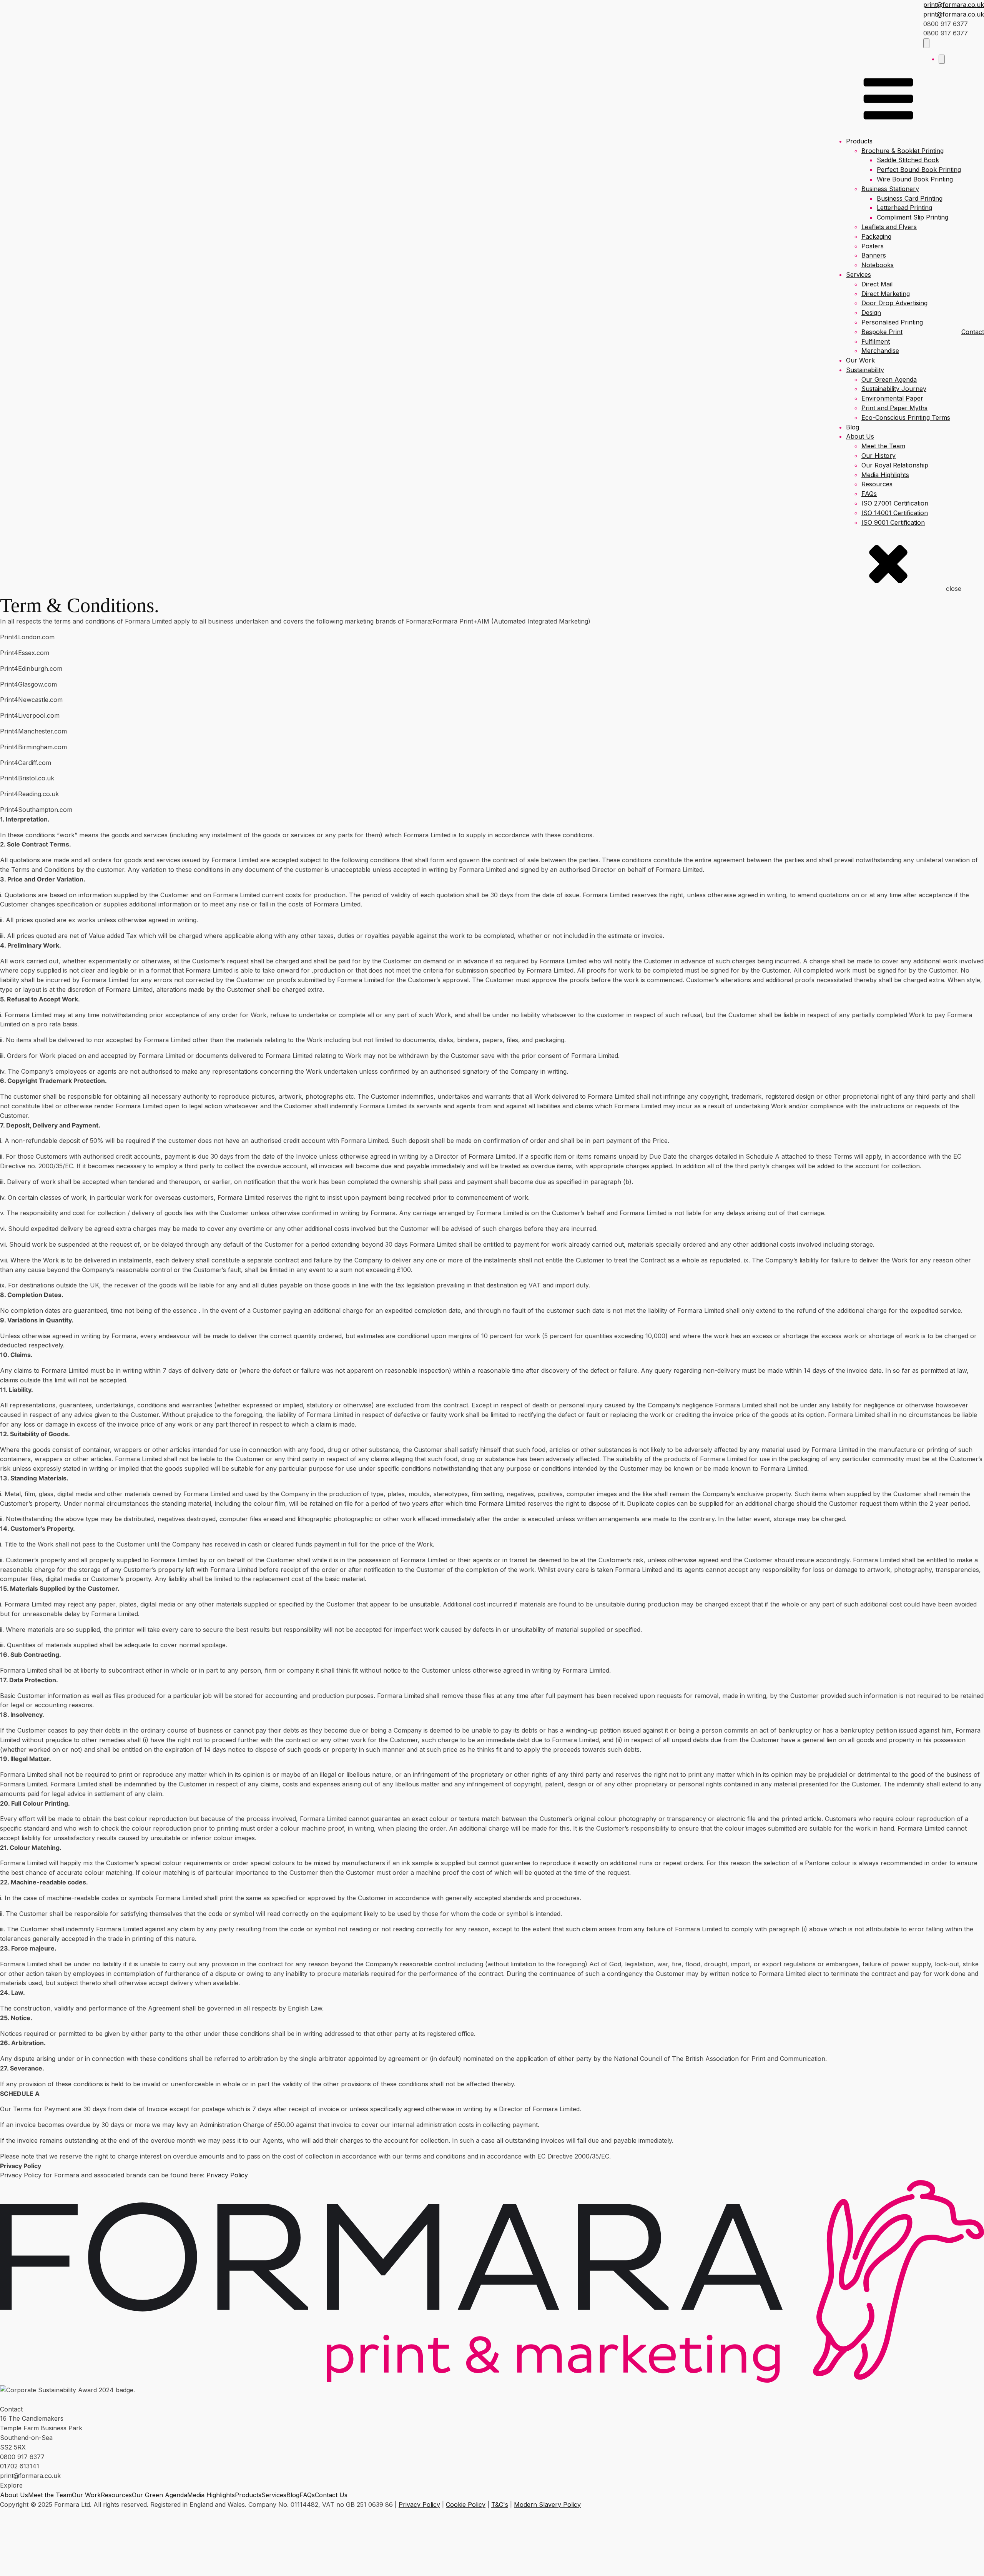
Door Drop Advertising (894, 303)
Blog (853, 427)
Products (859, 141)
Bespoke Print (882, 332)
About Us (860, 436)
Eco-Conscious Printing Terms (906, 417)
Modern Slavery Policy (547, 2504)
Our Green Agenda (889, 379)
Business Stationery (890, 189)
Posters (873, 246)
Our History (878, 456)
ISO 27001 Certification (895, 503)
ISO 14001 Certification (895, 513)
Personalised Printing (892, 322)
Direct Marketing (886, 294)
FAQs (869, 494)
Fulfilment (876, 341)
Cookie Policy (466, 2504)
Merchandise (880, 351)
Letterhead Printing (904, 208)
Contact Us (331, 2495)
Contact (973, 332)
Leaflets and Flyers (889, 227)
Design (871, 313)
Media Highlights (885, 475)
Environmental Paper (892, 398)
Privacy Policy (227, 2175)
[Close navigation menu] (942, 59)
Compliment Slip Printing (913, 217)
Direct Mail (877, 284)
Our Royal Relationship (895, 465)
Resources (877, 484)
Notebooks (878, 265)
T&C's (500, 2504)
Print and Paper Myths (894, 408)
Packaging (876, 236)
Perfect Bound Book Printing (919, 170)
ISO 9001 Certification (893, 522)
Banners (874, 255)
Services (859, 274)
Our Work (860, 360)
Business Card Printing (910, 198)
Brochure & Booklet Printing (903, 151)
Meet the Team (883, 446)
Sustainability (865, 370)
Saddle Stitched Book (908, 160)
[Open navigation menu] (926, 43)
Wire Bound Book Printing (915, 179)
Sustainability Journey (894, 389)
